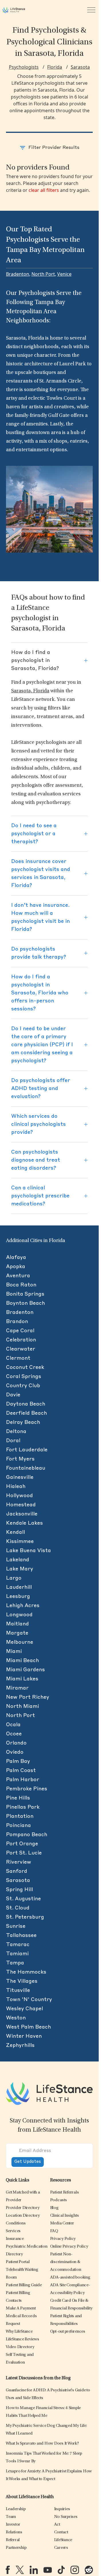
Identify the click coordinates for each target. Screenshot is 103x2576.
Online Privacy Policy (69, 2247)
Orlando (16, 1743)
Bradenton (18, 274)
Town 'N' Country (29, 2000)
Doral (13, 1441)
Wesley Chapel (24, 2009)
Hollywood (19, 1496)
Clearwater (21, 1349)
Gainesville (20, 1477)
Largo (14, 1578)
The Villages (22, 1981)
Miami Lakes (22, 1679)
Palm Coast (21, 1771)
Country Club (23, 1386)
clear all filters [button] (44, 190)
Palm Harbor (23, 1780)
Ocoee (14, 1734)
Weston (16, 2018)
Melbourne (20, 1642)
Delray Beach (23, 1422)
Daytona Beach (26, 1404)
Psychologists (24, 67)
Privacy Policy (63, 2239)
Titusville (18, 1990)
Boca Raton (21, 1285)
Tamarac (18, 1945)
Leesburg (18, 1597)
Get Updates (28, 2162)
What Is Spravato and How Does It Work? (42, 2444)
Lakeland (18, 1560)
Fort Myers (20, 1459)
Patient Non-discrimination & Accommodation (66, 2262)
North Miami (22, 1706)
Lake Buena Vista (28, 1551)
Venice (64, 274)
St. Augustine (23, 1899)
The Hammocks (26, 1972)
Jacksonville (22, 1514)
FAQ (54, 2231)
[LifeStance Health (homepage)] (14, 10)
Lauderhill (19, 1587)
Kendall (15, 1532)
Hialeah (16, 1487)
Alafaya (16, 1258)
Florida (55, 67)
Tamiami (17, 1954)
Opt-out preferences (68, 2332)
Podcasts (59, 2200)
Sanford (17, 1871)
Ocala (13, 1725)
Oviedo (15, 1752)
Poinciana (18, 1826)
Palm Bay (18, 1761)
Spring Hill (19, 1890)
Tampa (15, 1963)
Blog (54, 2208)
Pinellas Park (23, 1807)
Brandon (17, 1322)
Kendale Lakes (24, 1523)
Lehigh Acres (23, 1606)
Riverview (19, 1862)
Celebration (21, 1340)
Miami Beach (22, 1661)
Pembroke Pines (27, 1789)
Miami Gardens (25, 1670)
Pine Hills (18, 1798)
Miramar (17, 1688)
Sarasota (80, 67)
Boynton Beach (25, 1303)
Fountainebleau (26, 1468)
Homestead (21, 1505)
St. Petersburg (25, 1917)
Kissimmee (20, 1542)
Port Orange (22, 1844)
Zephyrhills (20, 2045)
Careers (61, 2548)
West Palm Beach (28, 2027)
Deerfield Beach (26, 1413)
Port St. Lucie (24, 1853)
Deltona (16, 1432)
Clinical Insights (65, 2216)
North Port (43, 274)
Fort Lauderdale (27, 1450)
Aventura (18, 1276)
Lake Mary (20, 1569)
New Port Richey (28, 1697)
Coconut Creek (25, 1367)
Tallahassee (21, 1936)
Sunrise (16, 1926)
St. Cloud (18, 1908)
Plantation (20, 1816)
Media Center (62, 2223)
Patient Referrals (65, 2192)
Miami (14, 1651)
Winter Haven (24, 2036)
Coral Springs (24, 1377)
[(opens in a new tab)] (8, 2570)
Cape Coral (20, 1331)
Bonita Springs (25, 1294)
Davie (13, 1395)
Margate (17, 1633)
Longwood (19, 1615)
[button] (23, 2208)
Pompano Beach (27, 1835)
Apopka (16, 1267)
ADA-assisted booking (70, 2278)
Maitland (17, 1624)
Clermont (18, 1358)
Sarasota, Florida (30, 691)
